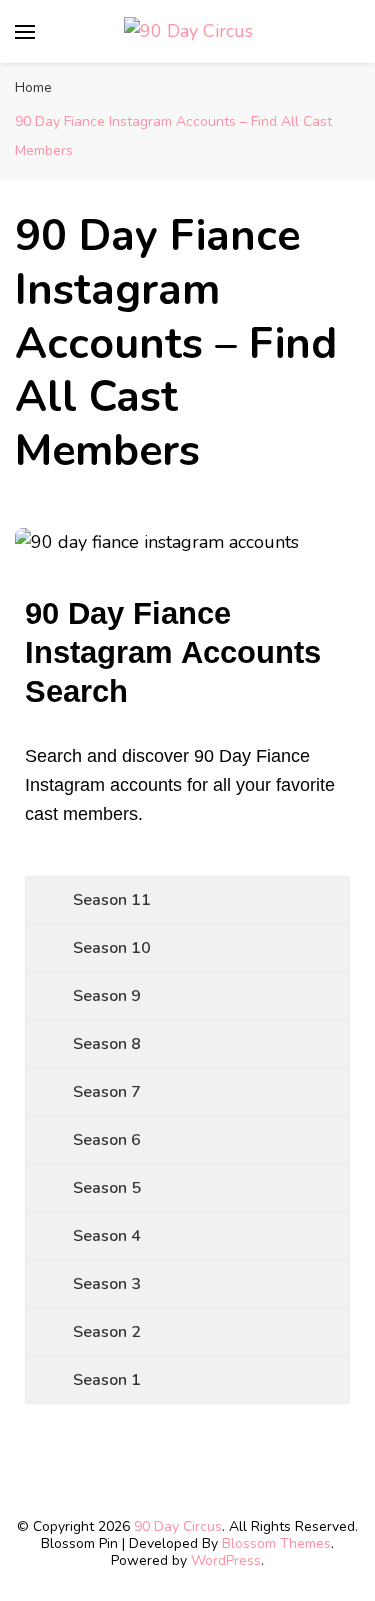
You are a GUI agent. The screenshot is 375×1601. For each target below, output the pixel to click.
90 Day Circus (178, 1526)
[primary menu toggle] (25, 32)
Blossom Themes (276, 1543)
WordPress (226, 1560)
